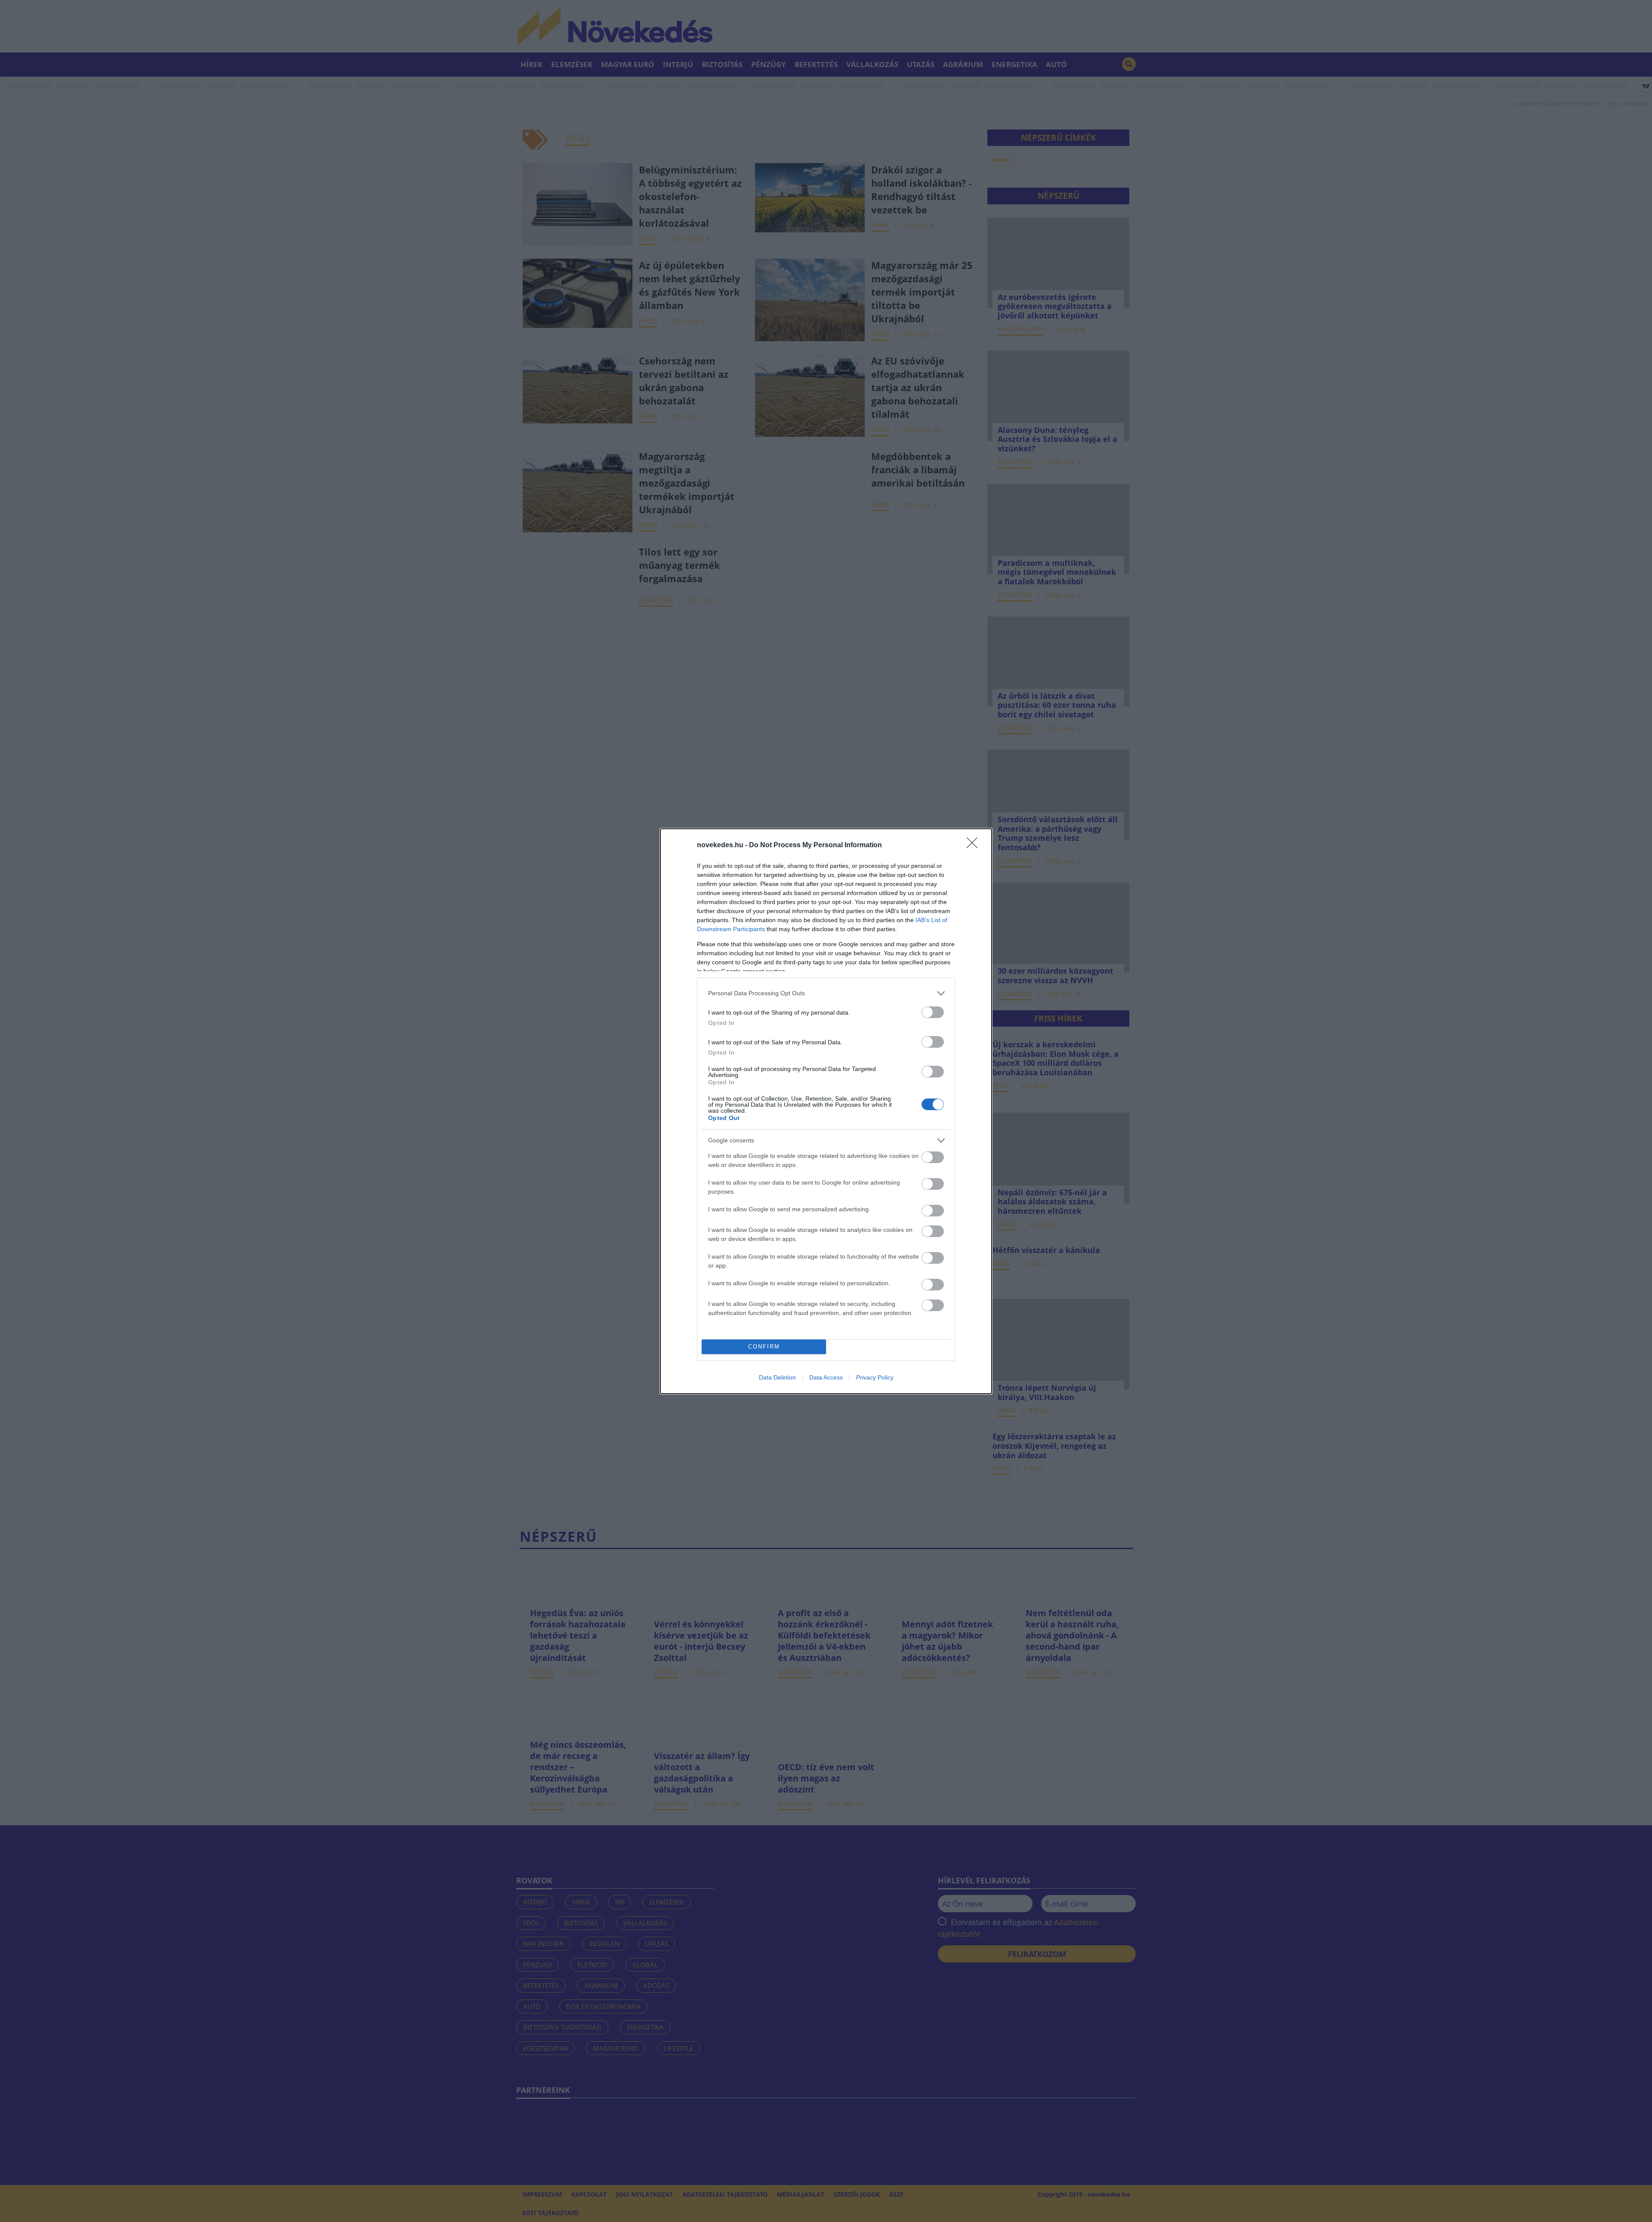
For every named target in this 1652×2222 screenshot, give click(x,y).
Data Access (826, 1377)
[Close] (975, 846)
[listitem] (826, 993)
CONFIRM (764, 1347)
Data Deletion (777, 1377)
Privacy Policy (875, 1377)
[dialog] (826, 1111)
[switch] (933, 1012)
